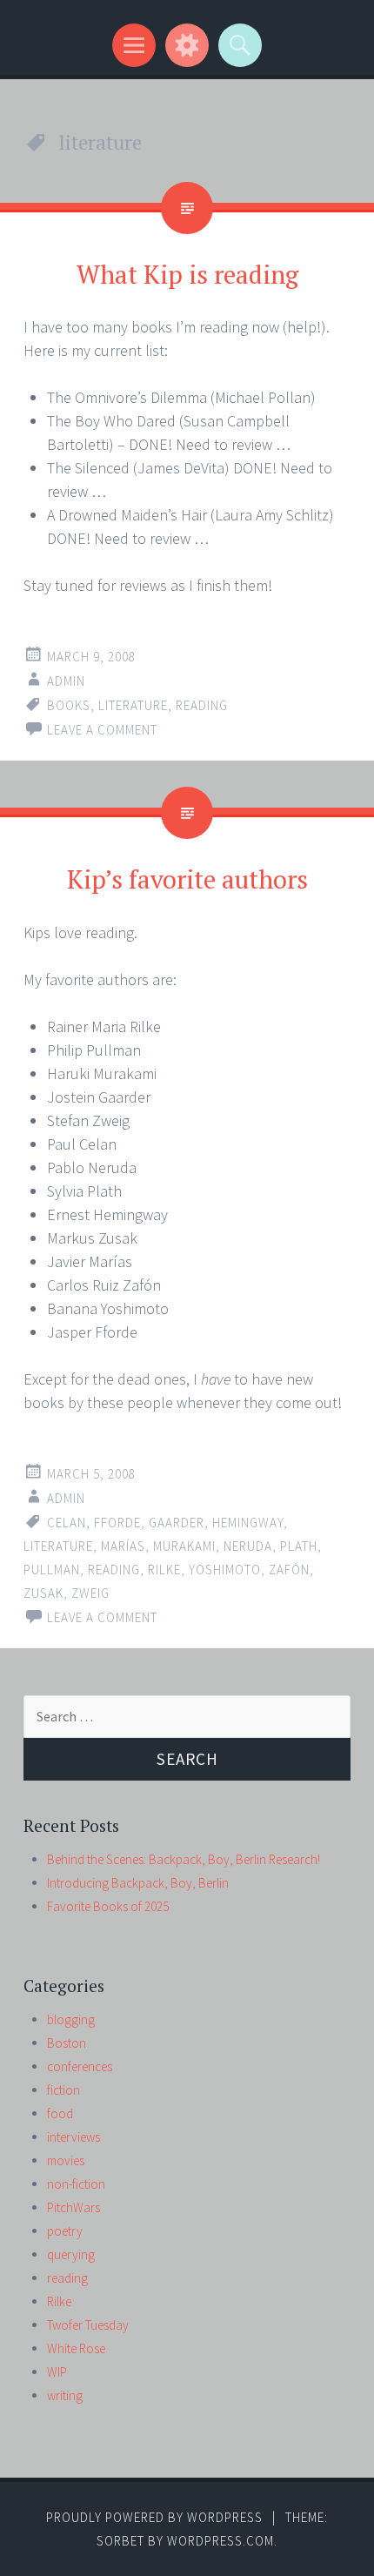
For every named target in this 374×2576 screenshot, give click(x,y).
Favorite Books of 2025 (108, 1906)
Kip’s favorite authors (187, 879)
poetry (65, 2231)
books (69, 705)
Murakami (184, 1546)
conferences (80, 2066)
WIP (57, 2372)
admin (66, 681)
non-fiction (76, 2184)
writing (65, 2395)
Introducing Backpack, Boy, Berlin (138, 1883)
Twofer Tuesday (88, 2325)
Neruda (248, 1546)
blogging (71, 2019)
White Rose (76, 2348)
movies (66, 2160)
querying (71, 2254)
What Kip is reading (187, 274)
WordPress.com (220, 2541)
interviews (73, 2137)
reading (202, 705)
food (60, 2113)
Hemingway (248, 1523)
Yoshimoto (225, 1570)
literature (133, 705)
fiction (63, 2090)
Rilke (164, 1570)
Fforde (117, 1523)
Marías (123, 1546)
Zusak (43, 1593)
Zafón (289, 1570)
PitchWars (73, 2207)
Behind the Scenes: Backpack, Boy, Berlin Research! (184, 1859)
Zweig (90, 1593)
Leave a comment (102, 730)
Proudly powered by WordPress (154, 2517)
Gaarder (177, 1523)
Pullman (52, 1570)
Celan (67, 1523)
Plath (299, 1546)
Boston (67, 2043)
